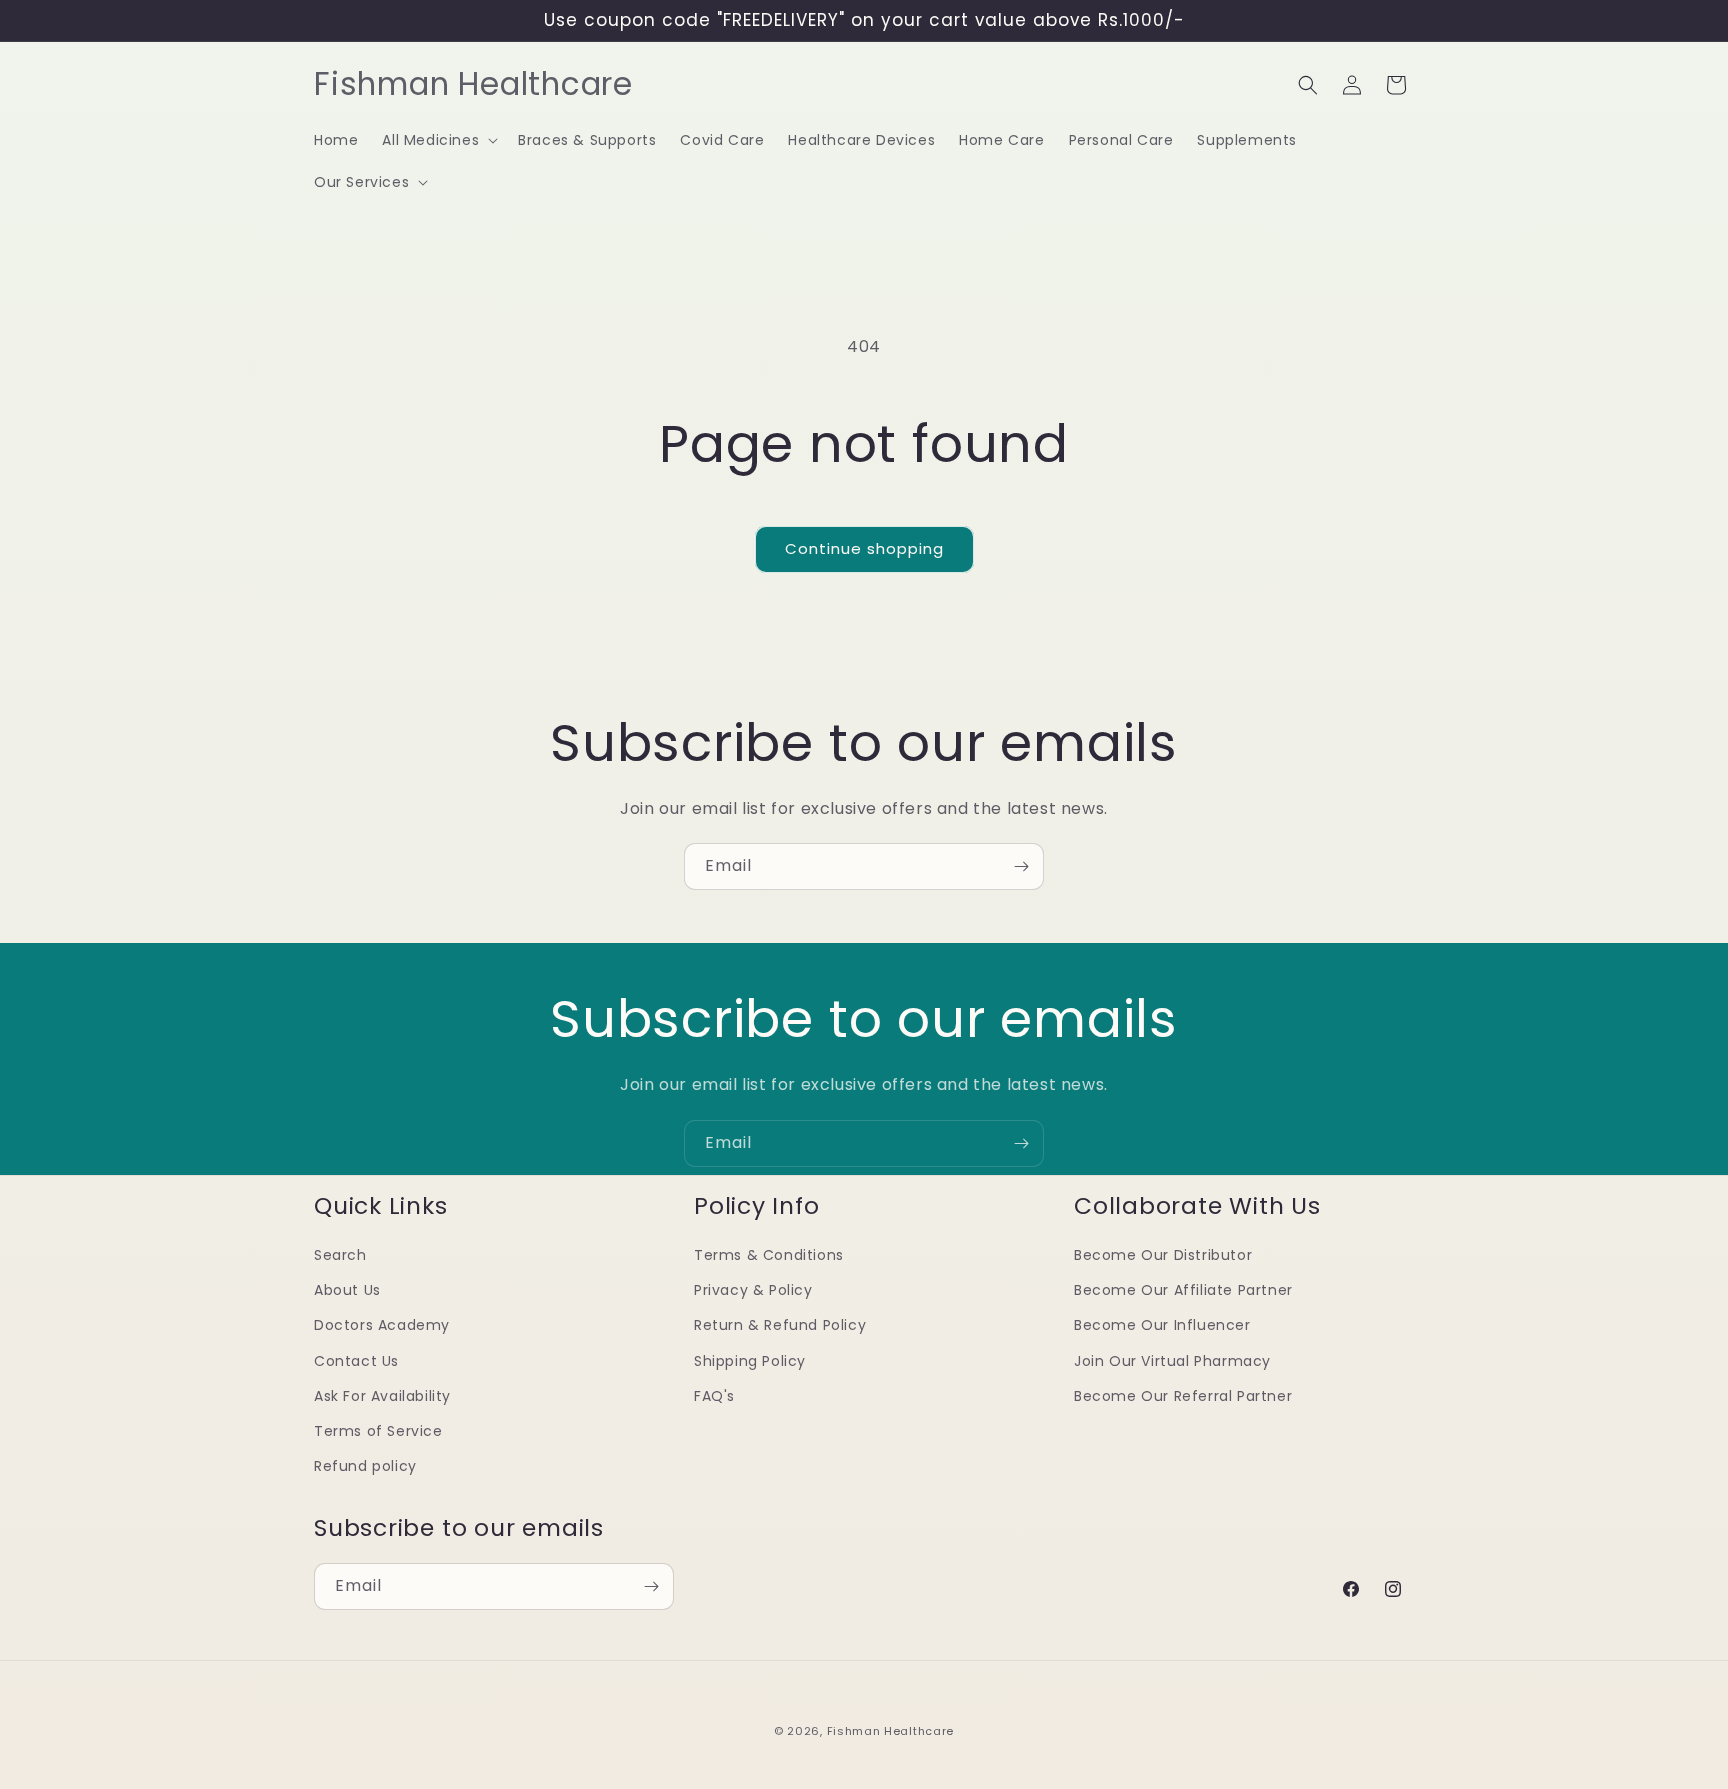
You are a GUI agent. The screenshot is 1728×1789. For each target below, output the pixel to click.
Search (340, 1255)
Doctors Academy (382, 1325)
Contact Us (356, 1360)
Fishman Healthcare (891, 1731)
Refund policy (365, 1466)
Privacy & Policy (753, 1290)
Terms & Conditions (769, 1255)
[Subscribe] (1021, 866)
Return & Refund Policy (780, 1325)
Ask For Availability (382, 1395)
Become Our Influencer (1162, 1325)
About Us (347, 1290)
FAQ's (714, 1395)
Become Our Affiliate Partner (1183, 1290)
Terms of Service (378, 1430)
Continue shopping (864, 548)
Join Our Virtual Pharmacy (1172, 1360)
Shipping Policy (750, 1360)
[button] (438, 140)
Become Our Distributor (1163, 1255)
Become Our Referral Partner (1183, 1395)
